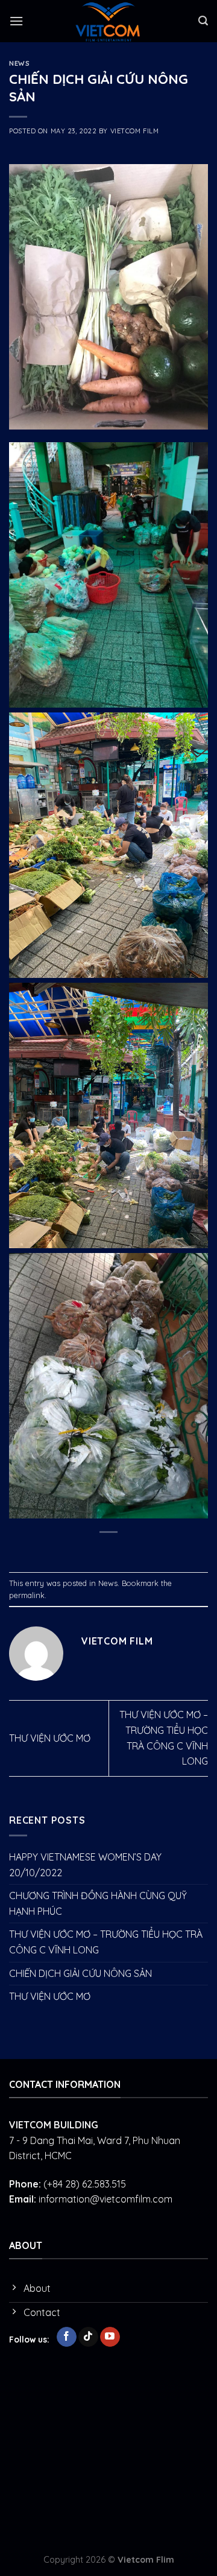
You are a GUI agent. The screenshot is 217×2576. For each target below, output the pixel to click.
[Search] (203, 21)
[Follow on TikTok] (88, 2337)
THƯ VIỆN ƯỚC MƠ (50, 1738)
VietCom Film (135, 131)
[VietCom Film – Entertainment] (108, 21)
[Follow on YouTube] (110, 2337)
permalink (27, 1595)
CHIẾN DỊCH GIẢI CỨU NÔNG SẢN (80, 1973)
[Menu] (16, 21)
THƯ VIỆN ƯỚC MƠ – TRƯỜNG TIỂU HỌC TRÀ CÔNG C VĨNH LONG (106, 1942)
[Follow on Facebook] (67, 2337)
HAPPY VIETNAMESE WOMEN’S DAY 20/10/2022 (85, 1865)
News (19, 63)
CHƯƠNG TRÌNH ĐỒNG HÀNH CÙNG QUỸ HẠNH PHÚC (98, 1903)
